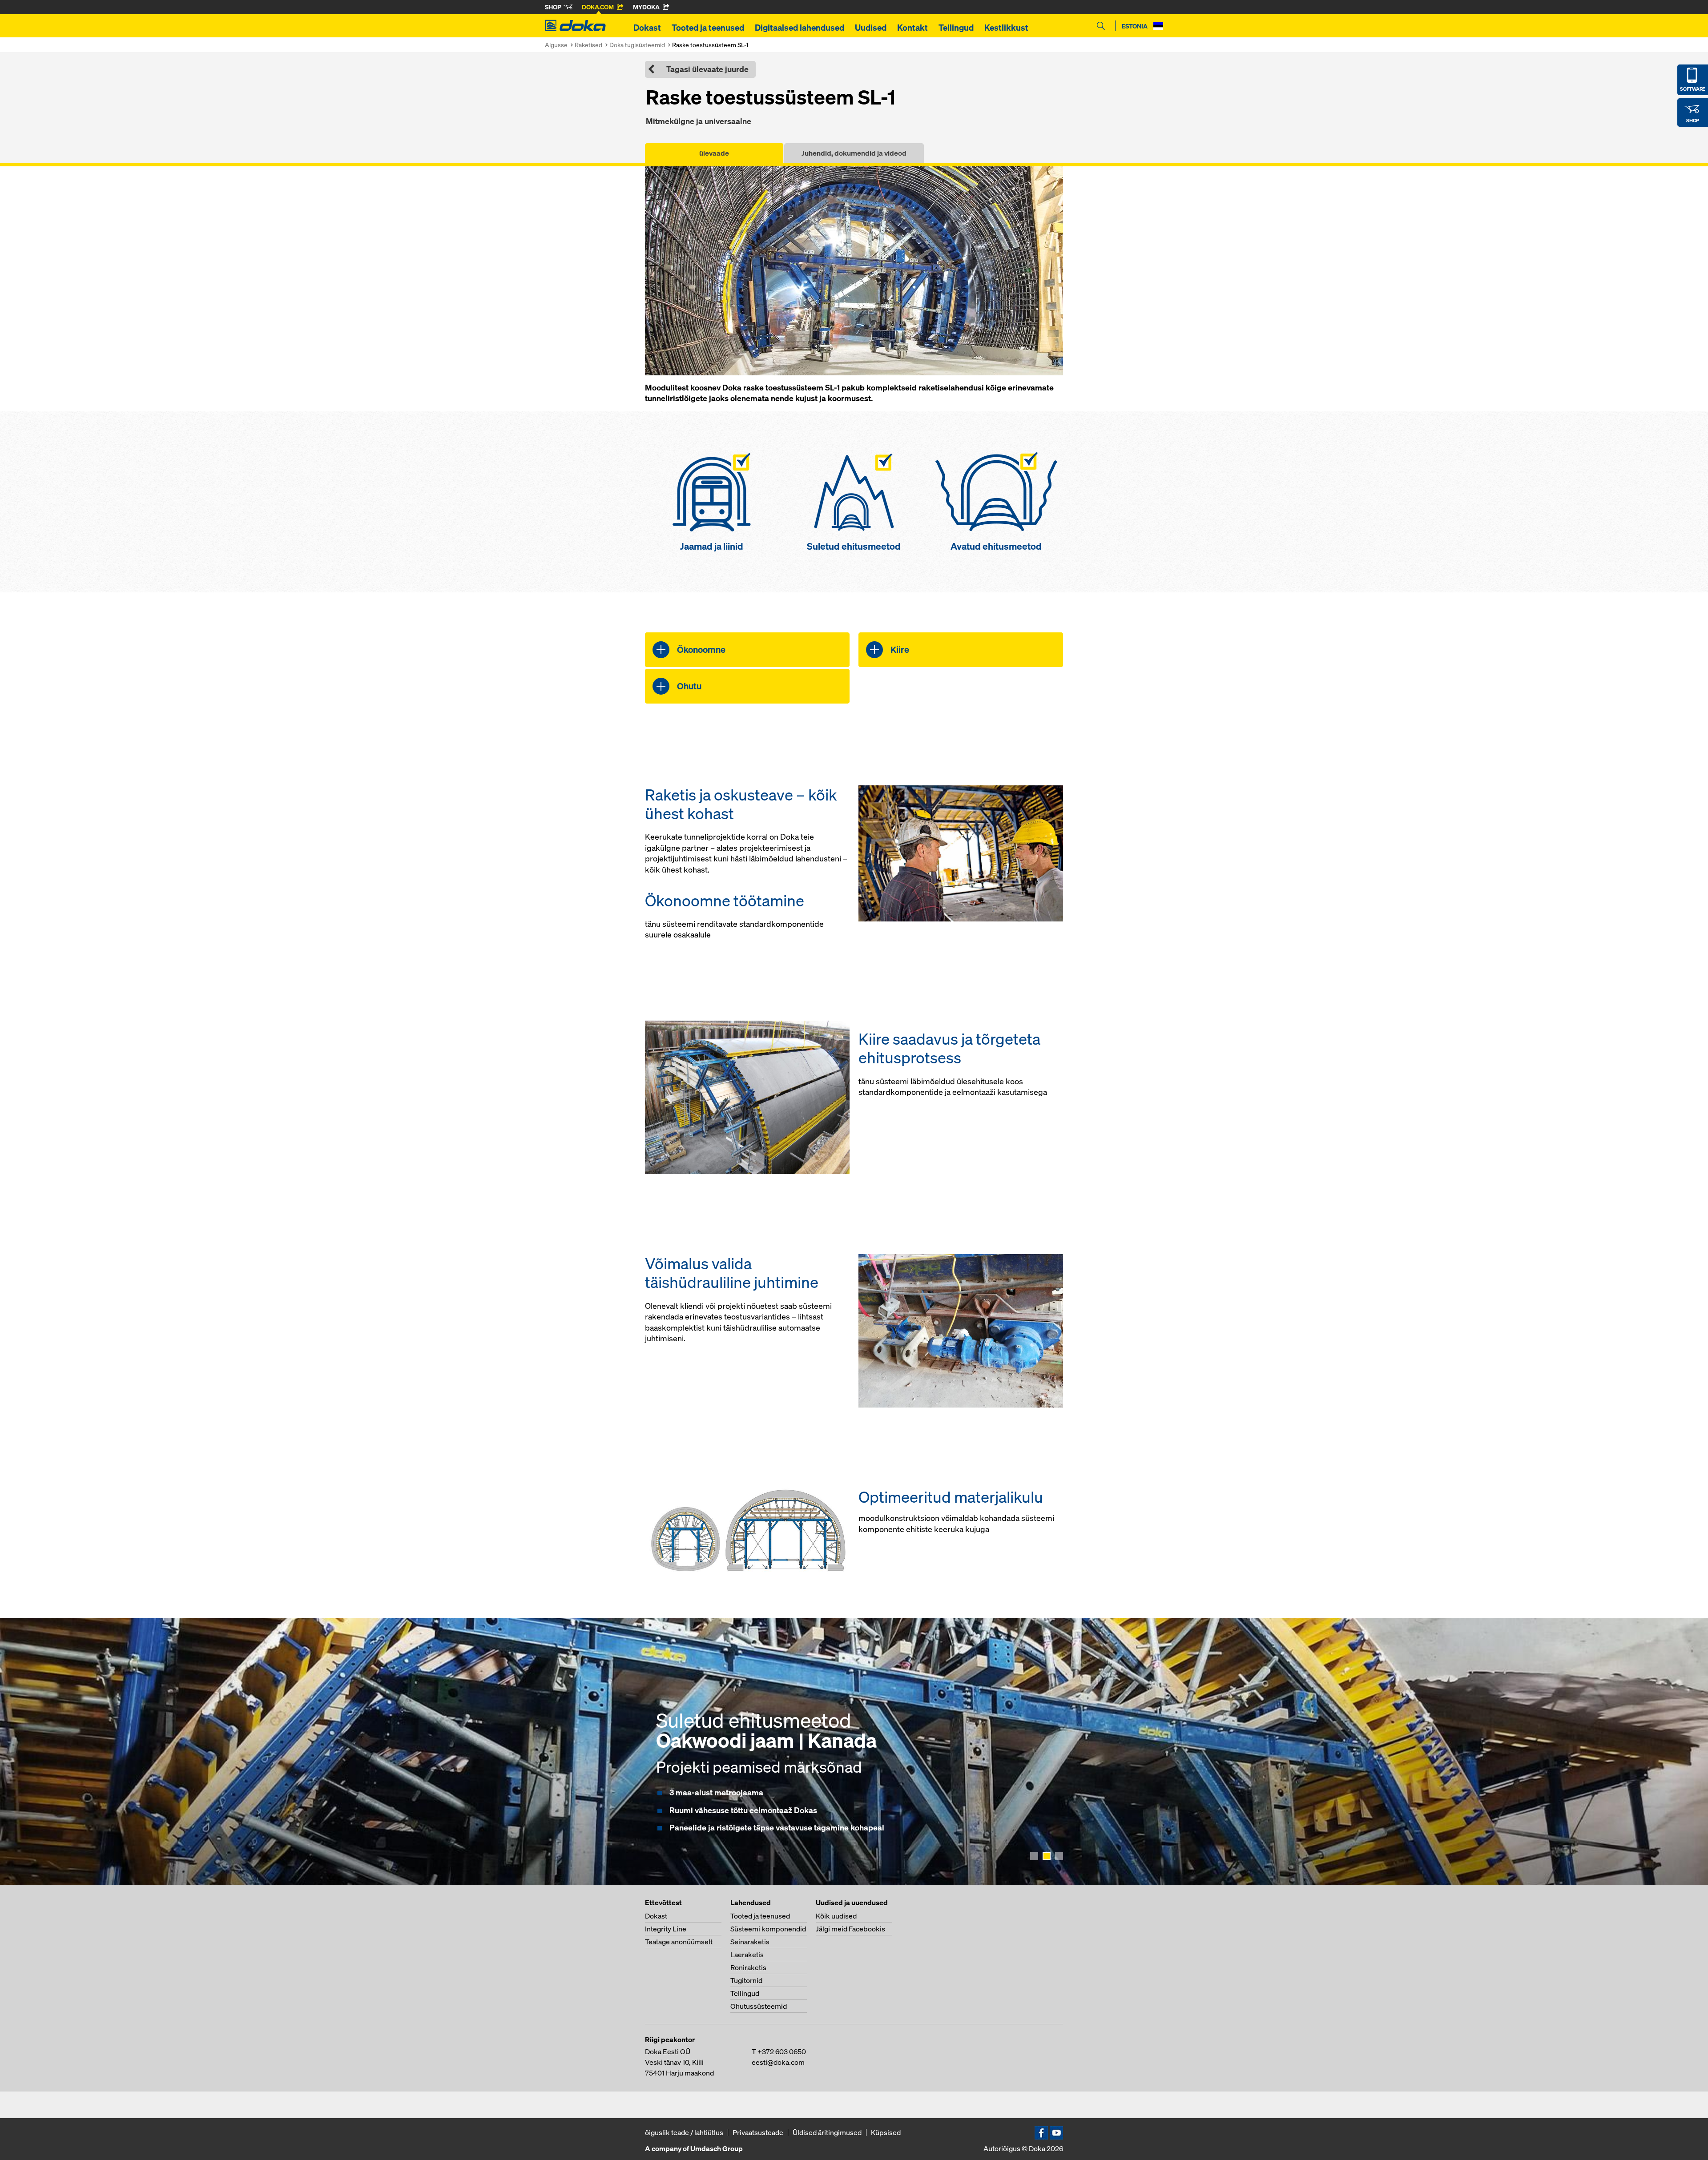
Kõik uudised (836, 1916)
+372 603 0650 (782, 2051)
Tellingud (956, 28)
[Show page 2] (1047, 1856)
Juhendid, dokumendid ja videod (854, 153)
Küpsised (886, 2132)
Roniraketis (748, 1967)
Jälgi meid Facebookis (850, 1929)
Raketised (588, 45)
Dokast (647, 28)
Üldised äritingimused (827, 2132)
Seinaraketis (750, 1942)
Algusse (556, 45)
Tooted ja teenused (708, 28)
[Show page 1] (1034, 1856)
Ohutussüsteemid (759, 2006)
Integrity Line (666, 1929)
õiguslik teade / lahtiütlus (684, 2132)
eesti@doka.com (778, 2062)
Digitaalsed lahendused (800, 28)
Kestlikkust (1006, 28)
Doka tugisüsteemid (637, 45)
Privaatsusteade (758, 2132)
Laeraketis (747, 1955)
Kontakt (912, 28)
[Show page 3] (1059, 1856)
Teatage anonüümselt (679, 1942)
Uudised (871, 28)
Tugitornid (746, 1980)
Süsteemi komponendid (768, 1929)
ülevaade (714, 153)
